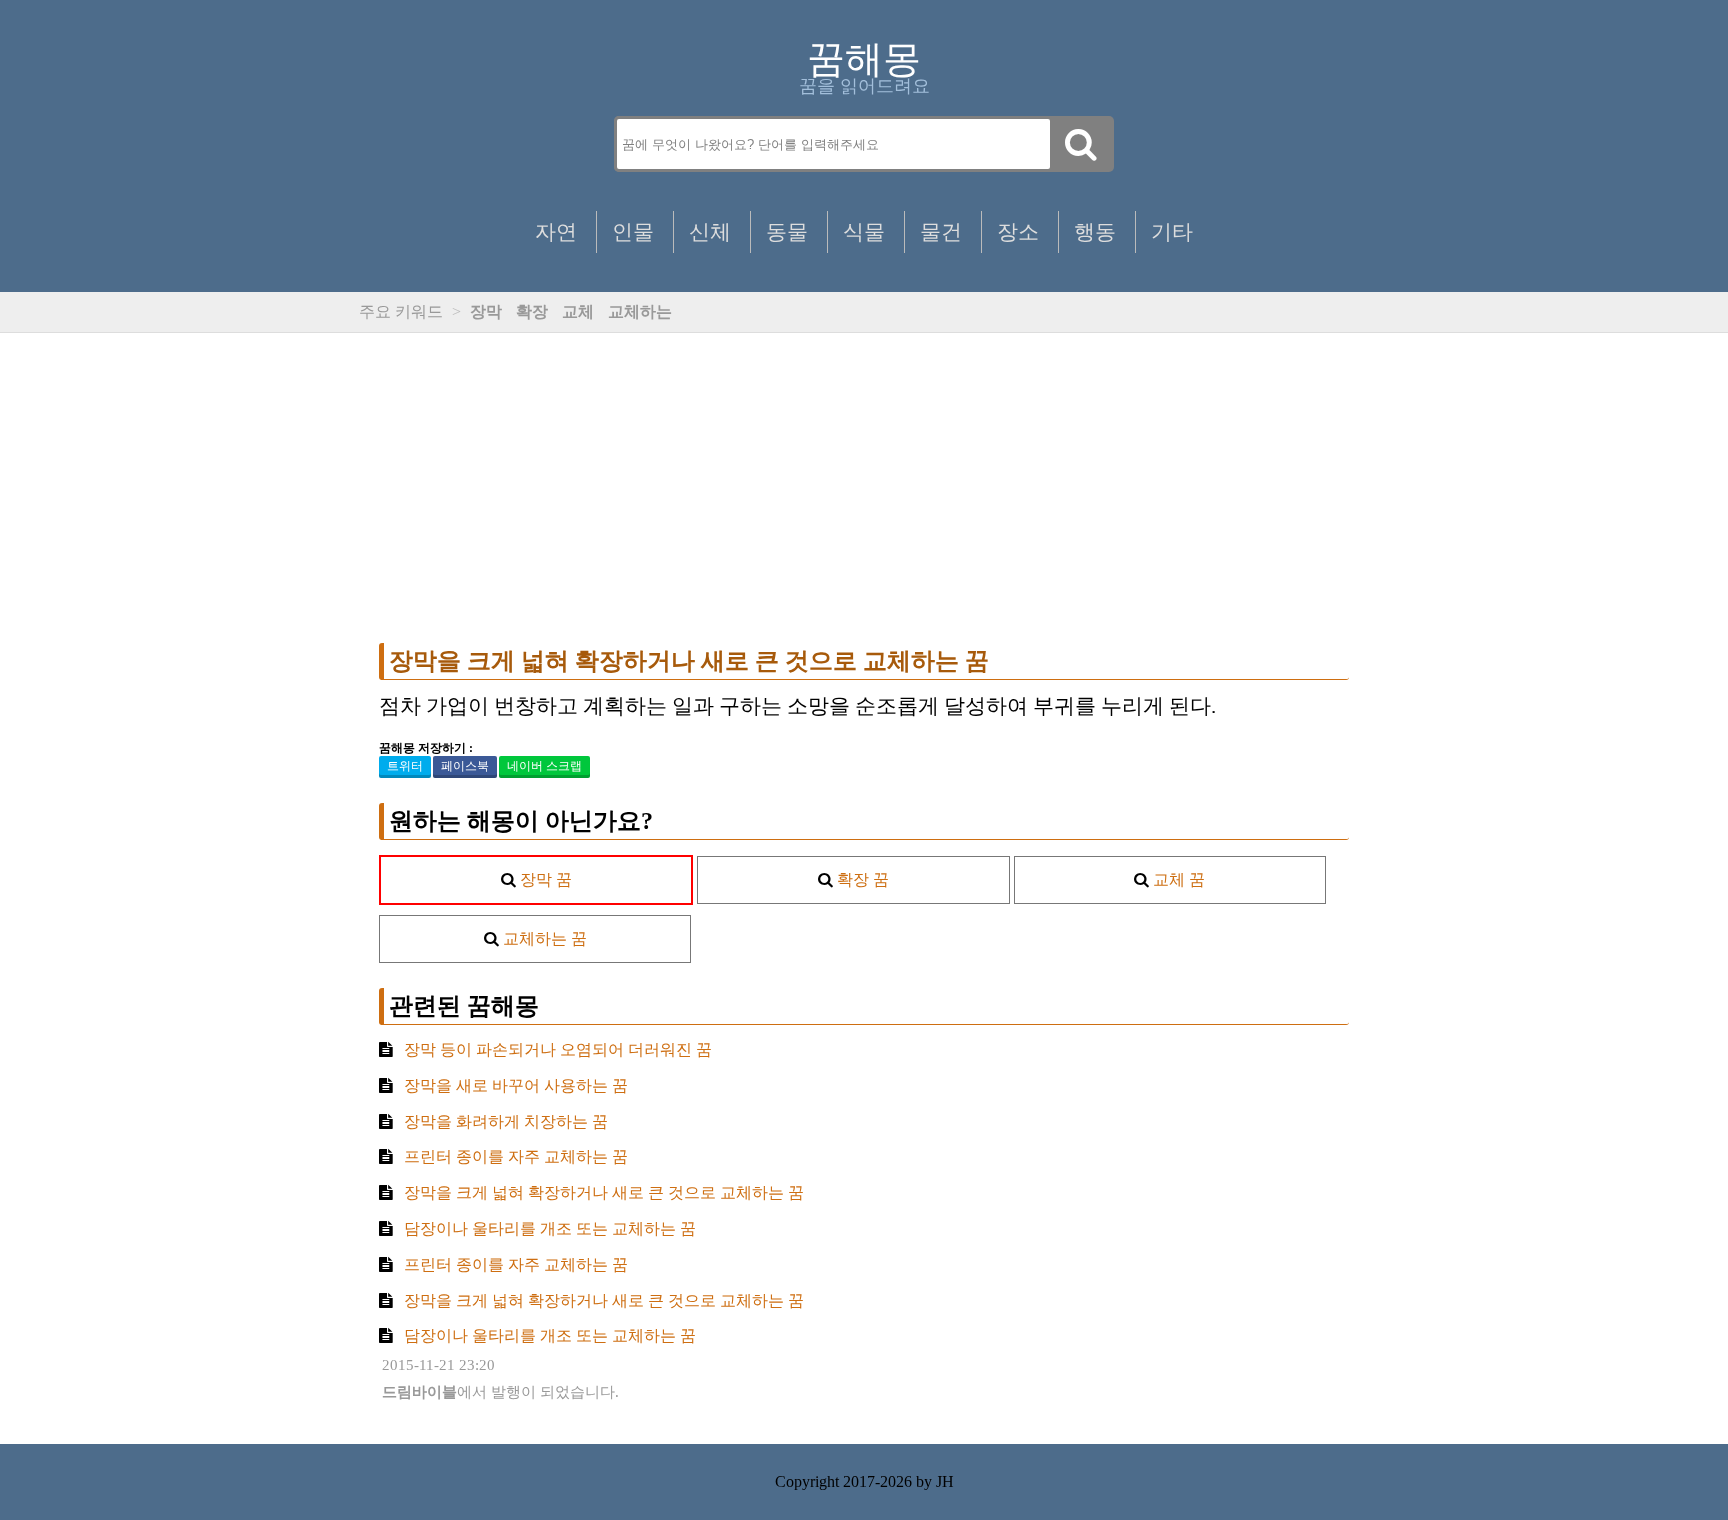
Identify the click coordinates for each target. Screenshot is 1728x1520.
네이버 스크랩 (544, 766)
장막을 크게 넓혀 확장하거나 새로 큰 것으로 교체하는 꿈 (689, 661)
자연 (556, 231)
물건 (941, 231)
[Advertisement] (864, 488)
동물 (787, 231)
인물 (633, 231)
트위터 (405, 766)
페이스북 (465, 766)
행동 (1095, 231)
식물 (864, 231)
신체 (710, 231)
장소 (1018, 231)
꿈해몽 (864, 59)
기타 (1172, 231)
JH (945, 1481)
